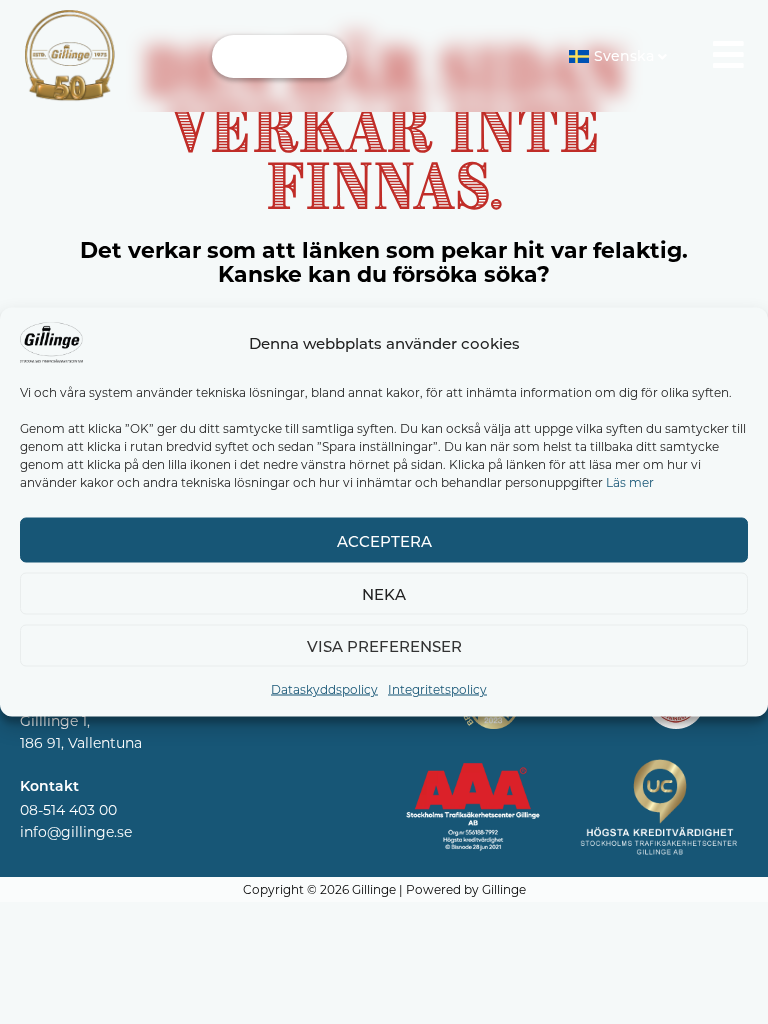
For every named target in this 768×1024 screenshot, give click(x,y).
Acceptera (384, 540)
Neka (384, 594)
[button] (279, 56)
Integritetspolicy (437, 689)
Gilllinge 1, (55, 720)
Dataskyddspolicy (324, 689)
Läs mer (630, 482)
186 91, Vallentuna (81, 742)
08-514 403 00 (68, 809)
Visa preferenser (384, 646)
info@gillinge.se (76, 831)
